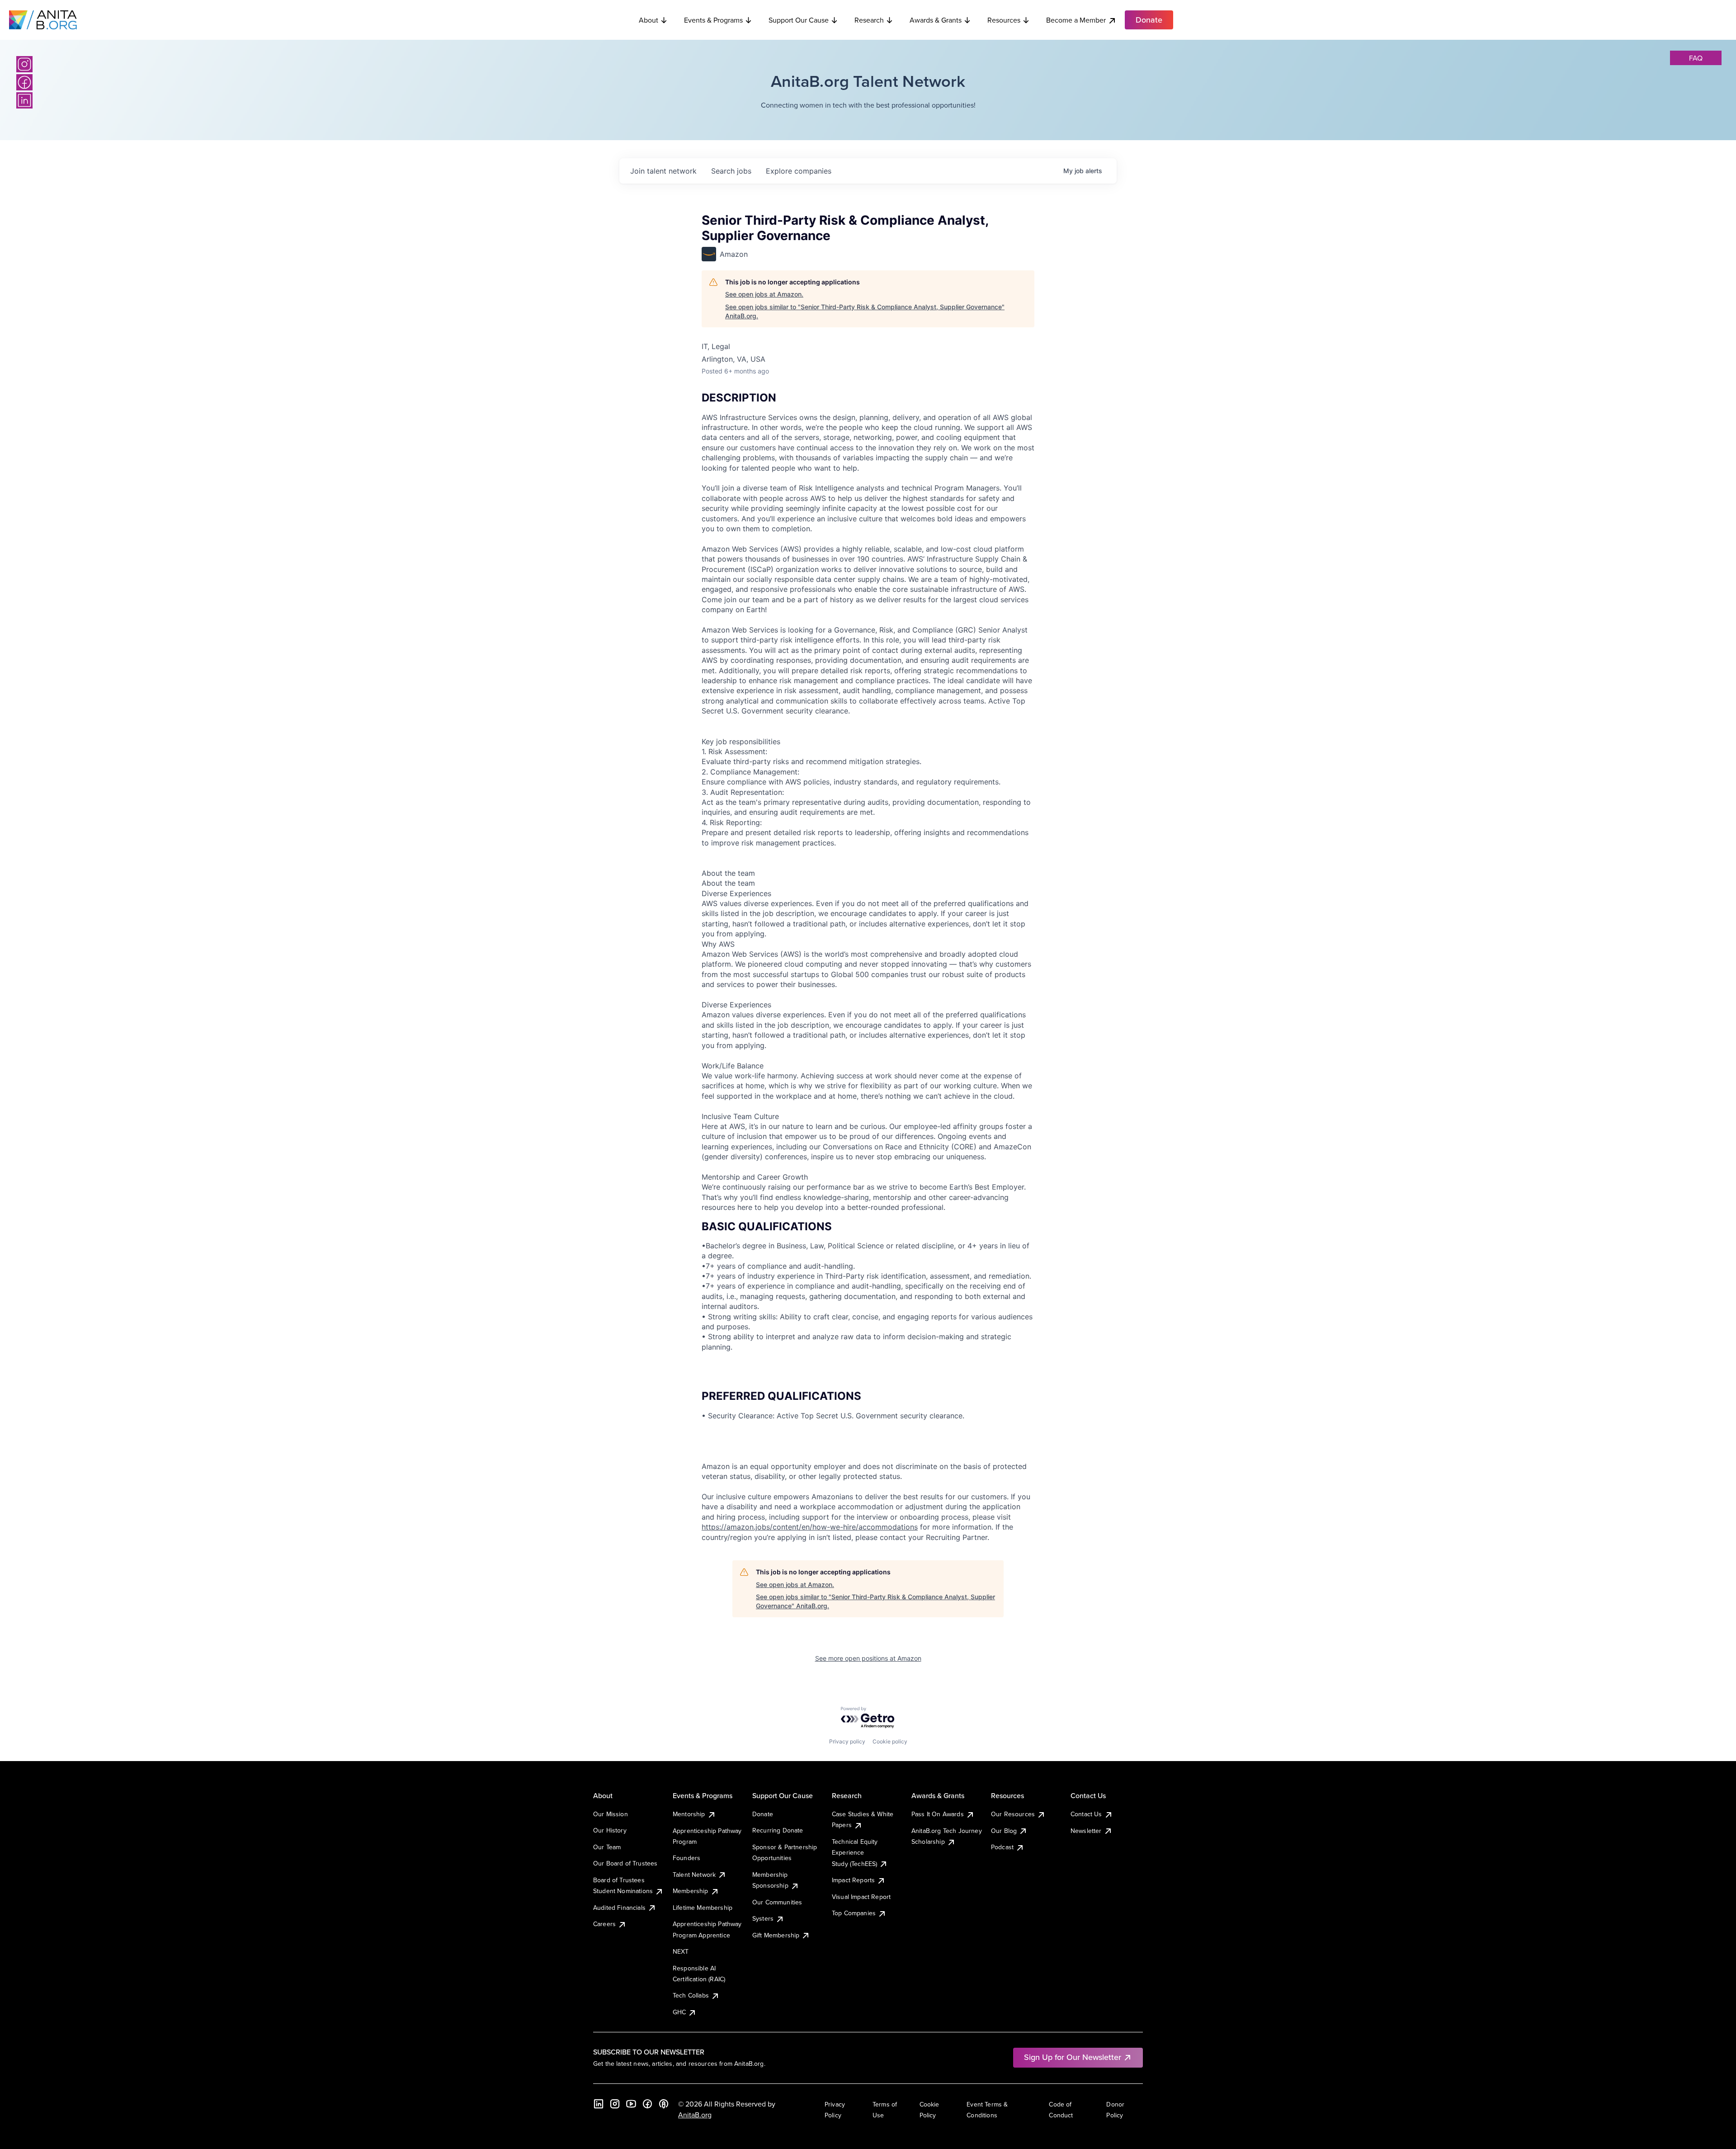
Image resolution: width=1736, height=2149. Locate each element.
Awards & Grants (936, 20)
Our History (610, 1830)
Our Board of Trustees (625, 1863)
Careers (604, 1924)
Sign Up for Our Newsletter (1073, 2057)
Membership (691, 1891)
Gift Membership (776, 1935)
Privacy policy (847, 1741)
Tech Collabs (691, 1995)
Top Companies (854, 1913)
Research (869, 20)
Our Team (607, 1847)
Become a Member (1076, 20)
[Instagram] (24, 64)
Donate (763, 1814)
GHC (679, 2012)
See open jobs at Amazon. (764, 294)
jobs (731, 171)
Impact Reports (853, 1880)
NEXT (681, 1951)
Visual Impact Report (861, 1897)
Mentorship (689, 1814)
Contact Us (1086, 1814)
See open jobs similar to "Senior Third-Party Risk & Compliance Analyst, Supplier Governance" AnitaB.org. (865, 311)
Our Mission (611, 1814)
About (649, 20)
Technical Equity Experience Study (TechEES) (855, 1853)
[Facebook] (24, 82)
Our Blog (1004, 1831)
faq (1696, 58)
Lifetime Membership (703, 1908)
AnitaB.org (695, 2115)
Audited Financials (619, 1908)
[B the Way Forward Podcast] (664, 2104)
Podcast (1002, 1847)
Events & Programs (713, 20)
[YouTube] (631, 2104)
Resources (1004, 20)
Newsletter (1086, 1831)
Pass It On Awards (938, 1814)
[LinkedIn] (24, 100)
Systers (763, 1918)
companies (799, 171)
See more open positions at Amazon (868, 1658)
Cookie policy (890, 1741)
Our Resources (1013, 1814)
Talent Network (694, 1875)
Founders (686, 1858)
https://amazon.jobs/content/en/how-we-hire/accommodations (810, 1527)
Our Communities (777, 1902)
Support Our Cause (799, 20)
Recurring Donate (778, 1830)
